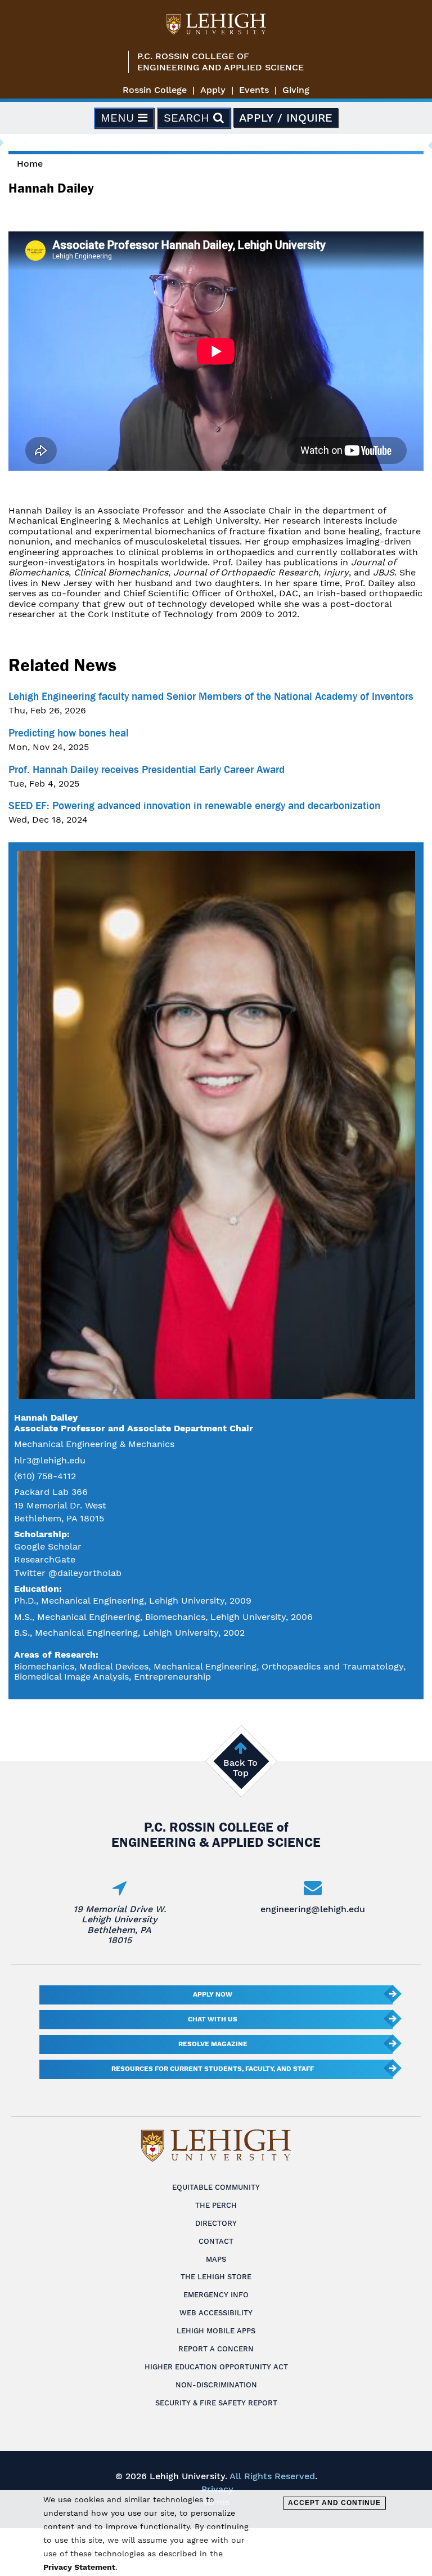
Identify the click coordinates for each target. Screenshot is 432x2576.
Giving (296, 90)
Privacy (217, 2489)
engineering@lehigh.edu (313, 1909)
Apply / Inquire (286, 118)
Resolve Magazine (213, 2044)
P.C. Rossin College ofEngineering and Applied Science (220, 62)
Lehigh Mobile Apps (216, 2331)
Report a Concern (216, 2349)
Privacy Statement (79, 2567)
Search (188, 118)
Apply (213, 90)
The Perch (216, 2205)
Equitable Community (216, 2187)
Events (254, 90)
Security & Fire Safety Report (216, 2403)
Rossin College (155, 90)
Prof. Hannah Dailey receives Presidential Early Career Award (147, 770)
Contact (216, 2241)
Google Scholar (48, 1546)
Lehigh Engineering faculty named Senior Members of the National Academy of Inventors (211, 697)
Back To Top (240, 1768)
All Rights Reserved (272, 2476)
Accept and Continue (334, 2503)
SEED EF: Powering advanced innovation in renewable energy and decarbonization (194, 806)
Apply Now (213, 1994)
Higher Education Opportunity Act (216, 2367)
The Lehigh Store (216, 2277)
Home (30, 164)
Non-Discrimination (216, 2385)
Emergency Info (216, 2295)
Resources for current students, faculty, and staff (213, 2069)
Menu (119, 118)
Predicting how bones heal (69, 733)
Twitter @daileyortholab (68, 1573)
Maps (216, 2259)
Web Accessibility (216, 2313)
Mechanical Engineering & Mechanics (94, 1444)
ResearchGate (45, 1559)
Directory (216, 2223)
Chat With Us (213, 2019)
